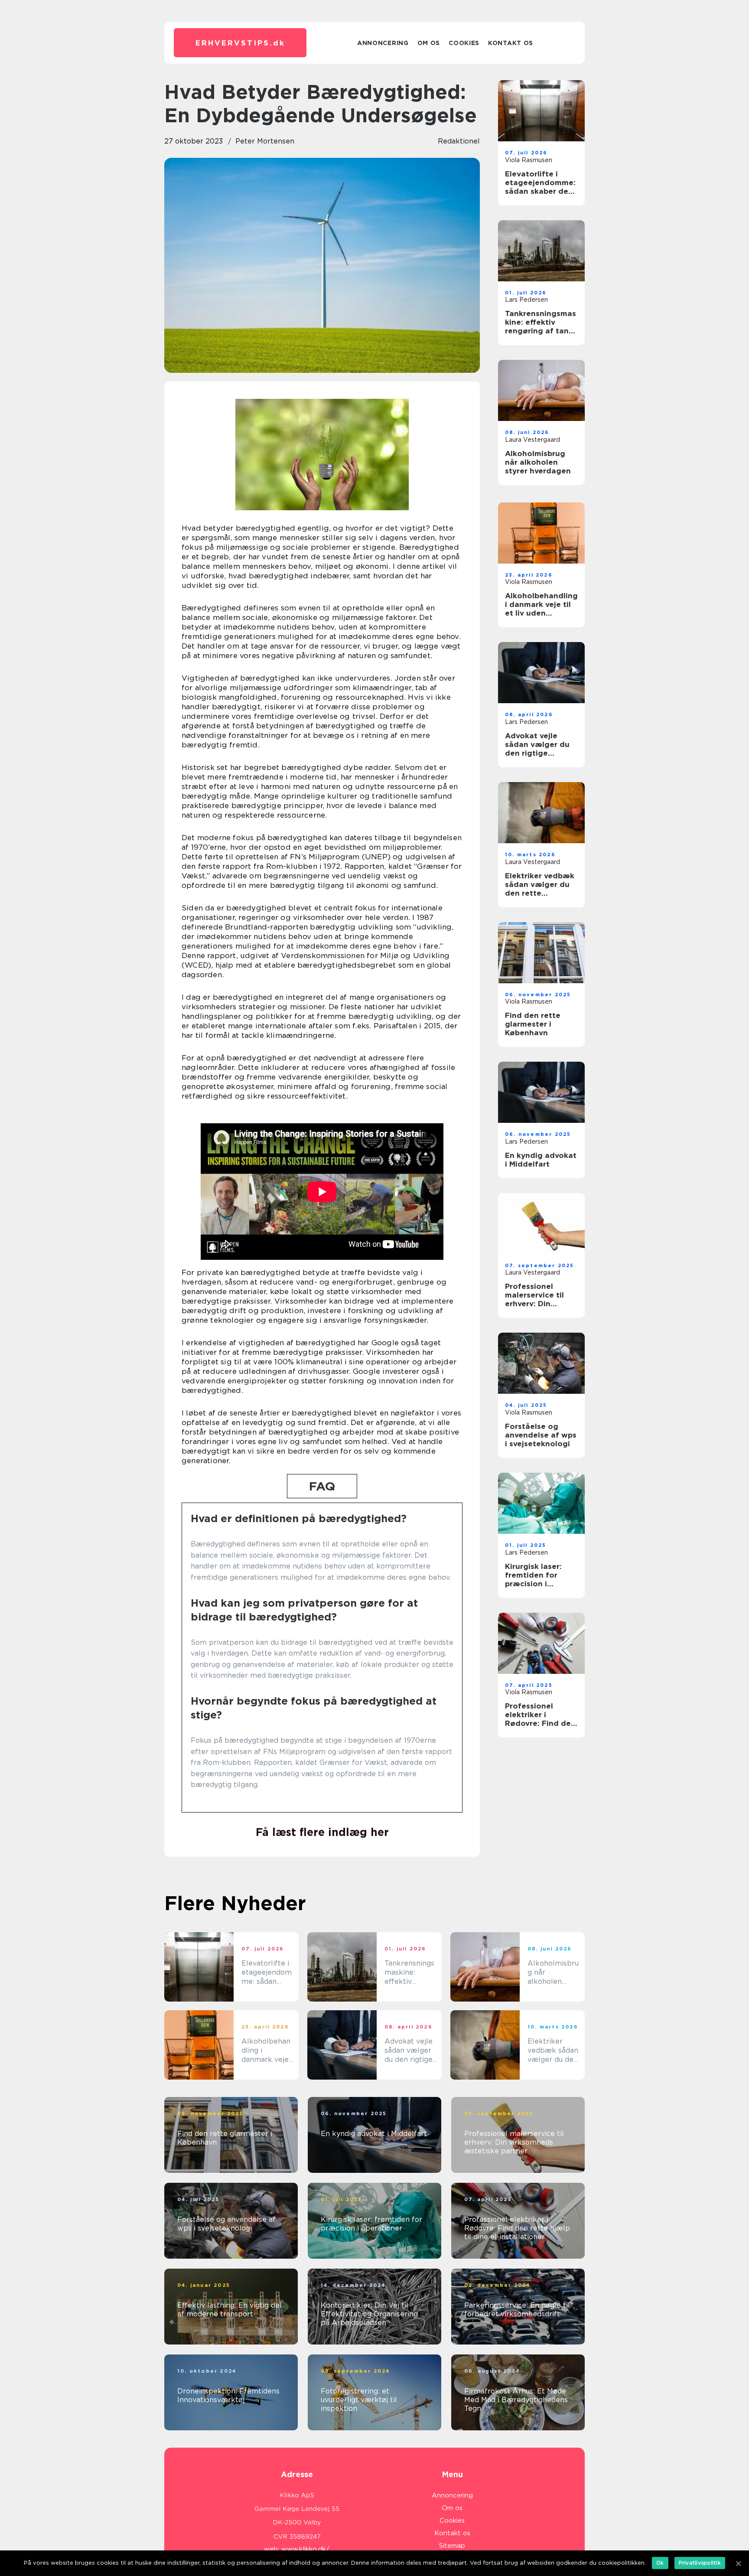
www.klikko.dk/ (305, 2549)
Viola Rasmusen (529, 160)
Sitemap (452, 2546)
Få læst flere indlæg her (322, 1832)
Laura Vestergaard (532, 440)
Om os (429, 43)
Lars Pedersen (526, 300)
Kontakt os (511, 43)
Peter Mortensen (265, 141)
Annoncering (383, 43)
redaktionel (459, 141)
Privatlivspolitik (700, 2563)
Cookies (464, 43)
